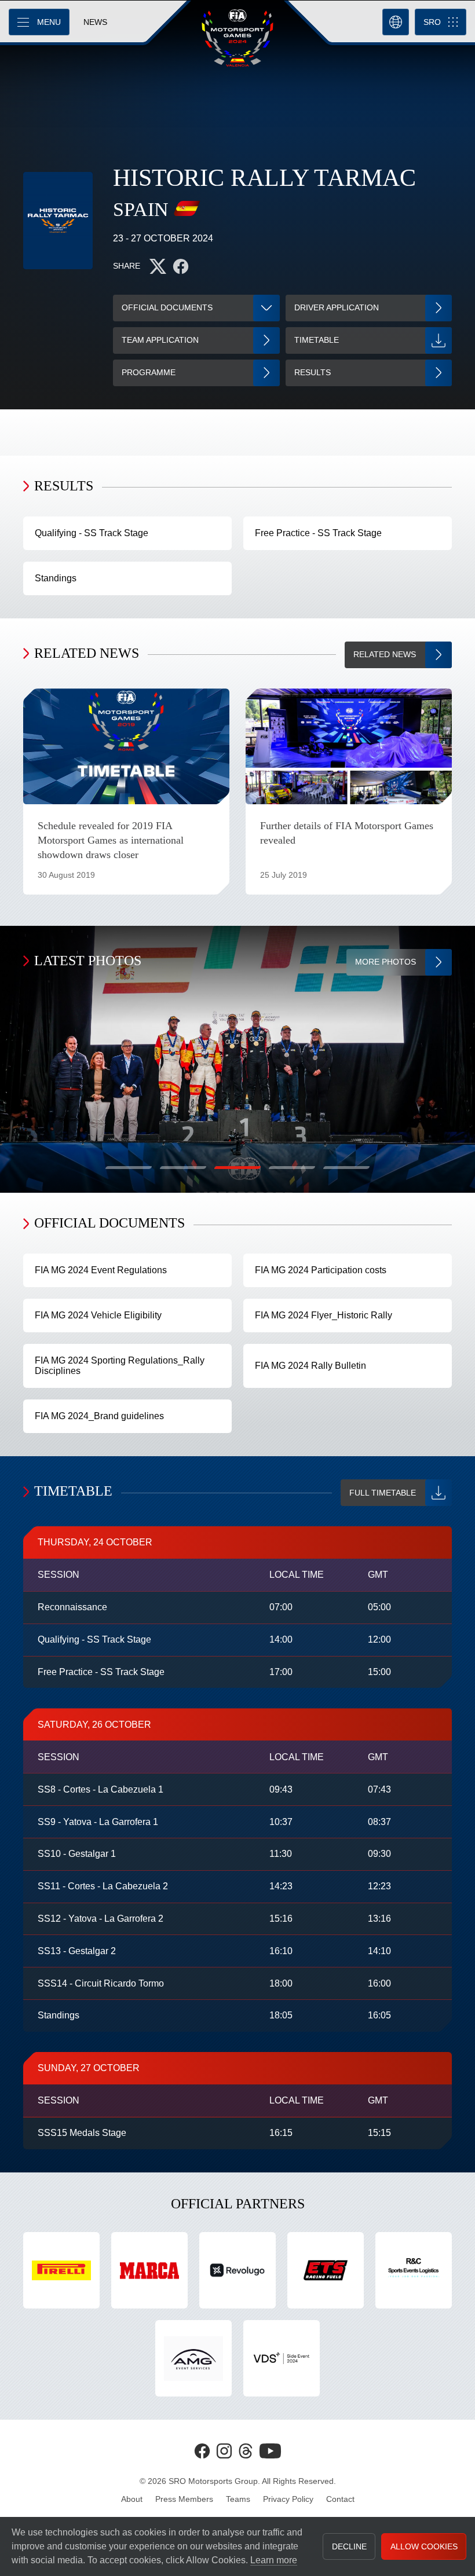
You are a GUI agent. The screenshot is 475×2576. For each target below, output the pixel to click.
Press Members (184, 2499)
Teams (238, 2499)
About (132, 2499)
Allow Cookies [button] (424, 2546)
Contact (340, 2499)
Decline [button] (349, 2546)
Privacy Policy (288, 2499)
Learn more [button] (274, 2560)
